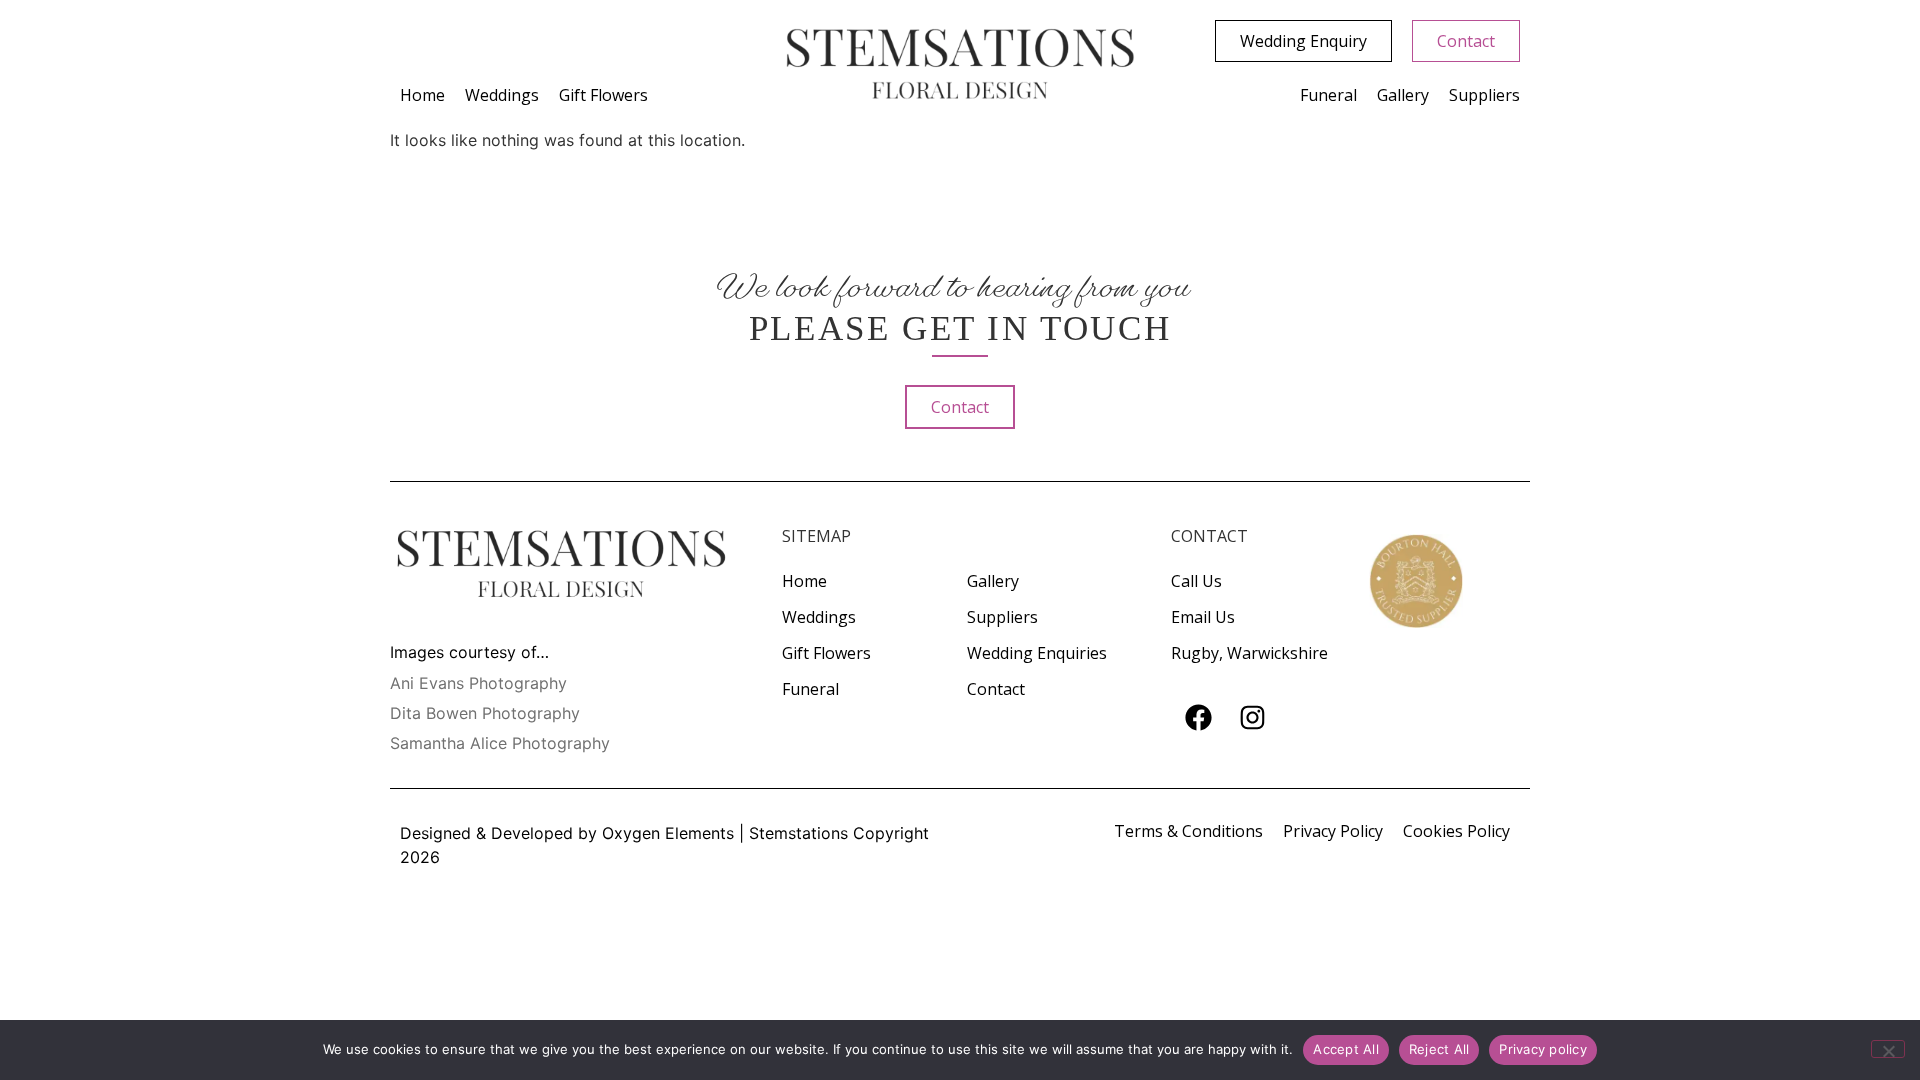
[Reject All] (1888, 1049)
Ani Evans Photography (478, 683)
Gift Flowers (603, 95)
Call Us (1196, 581)
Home (422, 95)
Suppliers (1484, 95)
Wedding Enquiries (1037, 653)
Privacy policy (1543, 1049)
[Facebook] (1198, 718)
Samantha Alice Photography (500, 743)
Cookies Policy (1456, 831)
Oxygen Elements (668, 833)
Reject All (1439, 1049)
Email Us (1203, 617)
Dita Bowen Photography (485, 713)
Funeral (1328, 95)
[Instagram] (1252, 718)
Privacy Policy (1333, 831)
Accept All (1346, 1049)
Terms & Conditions (1188, 831)
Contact (996, 689)
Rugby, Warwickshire (1249, 653)
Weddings (502, 95)
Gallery (1403, 95)
